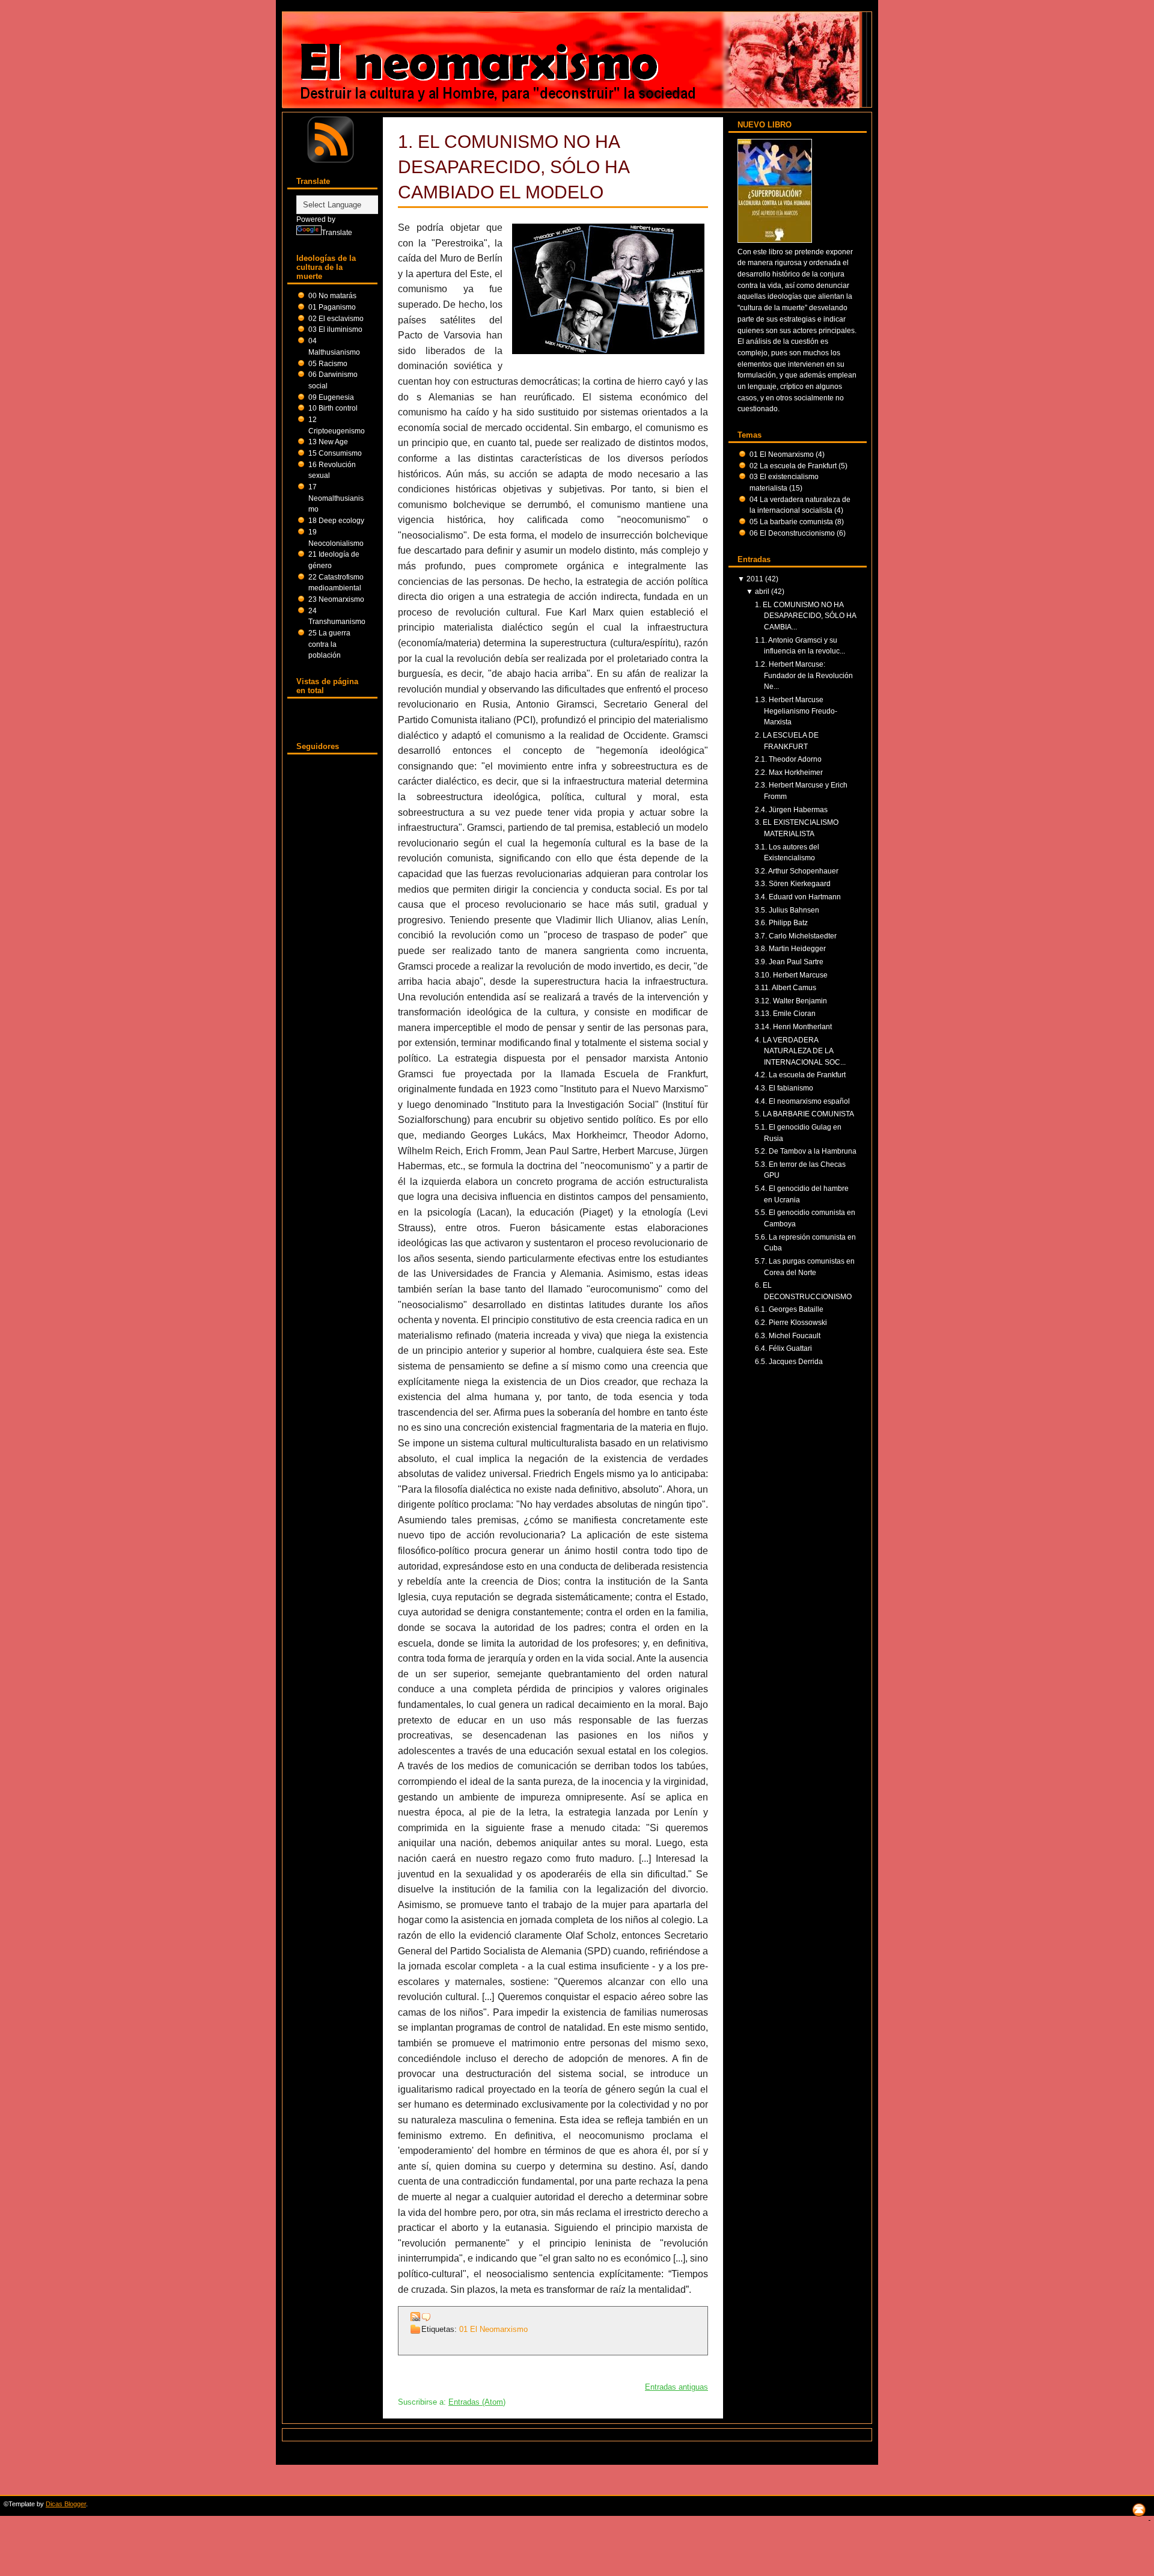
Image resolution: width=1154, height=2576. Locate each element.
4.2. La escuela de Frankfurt (800, 1075)
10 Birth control (333, 408)
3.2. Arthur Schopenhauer (797, 871)
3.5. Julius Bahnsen (787, 910)
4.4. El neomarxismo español (802, 1101)
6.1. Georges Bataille (789, 1309)
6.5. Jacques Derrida (789, 1361)
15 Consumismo (335, 453)
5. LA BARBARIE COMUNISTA (804, 1114)
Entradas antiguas (676, 2387)
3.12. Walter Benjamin (791, 1001)
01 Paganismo (332, 307)
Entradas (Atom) (477, 2402)
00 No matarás (332, 295)
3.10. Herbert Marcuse (791, 975)
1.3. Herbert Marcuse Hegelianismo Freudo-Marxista (796, 711)
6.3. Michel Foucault (788, 1335)
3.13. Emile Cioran (785, 1013)
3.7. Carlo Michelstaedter (796, 936)
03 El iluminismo (335, 329)
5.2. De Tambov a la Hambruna (806, 1151)
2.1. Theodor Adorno (788, 759)
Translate (337, 232)
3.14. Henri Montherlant (793, 1026)
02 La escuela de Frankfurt (794, 466)
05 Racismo (328, 363)
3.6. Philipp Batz (781, 922)
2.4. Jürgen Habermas (791, 809)
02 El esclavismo (336, 318)
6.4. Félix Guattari (783, 1348)
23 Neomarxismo (336, 599)
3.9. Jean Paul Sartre (789, 962)
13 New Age (328, 442)
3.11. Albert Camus (786, 987)
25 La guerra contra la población (329, 644)
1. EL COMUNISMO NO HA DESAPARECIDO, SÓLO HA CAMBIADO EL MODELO (513, 167)
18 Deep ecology (336, 520)
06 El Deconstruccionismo (793, 533)
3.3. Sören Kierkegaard (793, 883)
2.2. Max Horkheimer (789, 772)
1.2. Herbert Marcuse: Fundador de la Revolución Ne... (804, 675)
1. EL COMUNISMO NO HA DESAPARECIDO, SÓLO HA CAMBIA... (805, 616)
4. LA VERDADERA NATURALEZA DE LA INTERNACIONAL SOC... (800, 1051)
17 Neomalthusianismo (336, 498)
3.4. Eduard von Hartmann (798, 897)
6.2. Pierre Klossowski (791, 1322)
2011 (755, 579)
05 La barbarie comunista (792, 522)
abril (762, 591)
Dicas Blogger (66, 2504)
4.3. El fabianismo (784, 1088)
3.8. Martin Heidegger (790, 948)
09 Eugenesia (331, 397)
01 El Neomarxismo (493, 2329)
